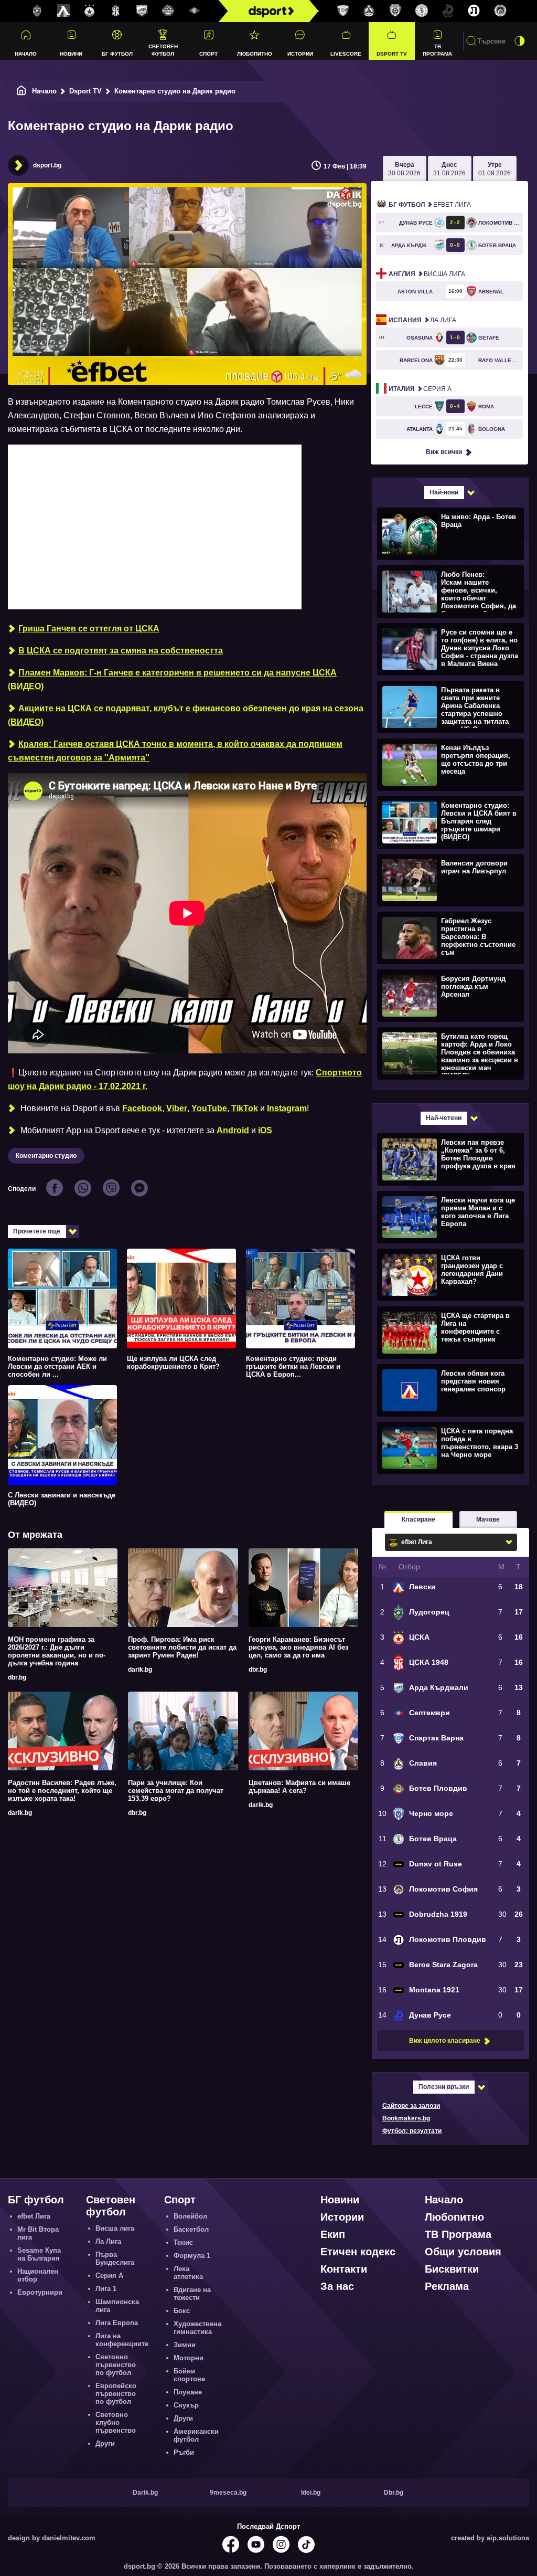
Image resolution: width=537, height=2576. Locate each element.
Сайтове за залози (411, 2106)
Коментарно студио (46, 1156)
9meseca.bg (228, 2493)
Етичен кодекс (358, 2252)
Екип (333, 2234)
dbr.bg (17, 1677)
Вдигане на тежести (192, 2294)
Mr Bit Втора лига (38, 2233)
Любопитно (255, 54)
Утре (495, 169)
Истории (300, 54)
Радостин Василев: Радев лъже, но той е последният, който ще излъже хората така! (62, 1791)
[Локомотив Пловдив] (474, 11)
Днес (449, 169)
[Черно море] (395, 11)
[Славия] (369, 11)
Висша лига (427, 274)
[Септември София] (195, 11)
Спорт (208, 54)
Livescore (346, 54)
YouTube (209, 1108)
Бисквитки (452, 2269)
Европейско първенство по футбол (116, 2394)
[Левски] (63, 11)
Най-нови (444, 492)
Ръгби (184, 2452)
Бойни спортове (189, 2375)
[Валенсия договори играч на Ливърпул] (449, 880)
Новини (71, 54)
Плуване (188, 2392)
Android (233, 1130)
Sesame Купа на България (39, 2254)
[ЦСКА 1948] (116, 11)
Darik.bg (145, 2493)
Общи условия (463, 2252)
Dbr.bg (394, 2493)
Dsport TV (392, 54)
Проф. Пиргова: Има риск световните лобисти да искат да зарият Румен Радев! (182, 1647)
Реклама (447, 2286)
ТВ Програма (437, 50)
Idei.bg (311, 2493)
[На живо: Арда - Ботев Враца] (449, 533)
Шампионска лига (117, 2306)
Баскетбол (191, 2229)
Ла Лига (422, 320)
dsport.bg (47, 165)
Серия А (420, 389)
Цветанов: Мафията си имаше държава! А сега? (299, 1787)
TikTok (245, 1108)
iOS (265, 1130)
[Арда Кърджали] (142, 11)
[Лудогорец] (37, 11)
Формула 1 (192, 2256)
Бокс (182, 2311)
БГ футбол (117, 54)
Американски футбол (196, 2435)
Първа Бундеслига (115, 2258)
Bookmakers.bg (406, 2118)
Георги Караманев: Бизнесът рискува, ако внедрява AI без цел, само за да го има (298, 1647)
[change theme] (520, 41)
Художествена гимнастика (197, 2328)
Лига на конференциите (122, 2340)
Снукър (186, 2405)
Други (105, 2443)
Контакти (344, 2269)
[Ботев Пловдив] (168, 11)
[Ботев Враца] (422, 11)
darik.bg (140, 1670)
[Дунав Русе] (448, 11)
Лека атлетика (188, 2273)
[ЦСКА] (90, 11)
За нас (337, 2286)
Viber (177, 1108)
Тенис (183, 2242)
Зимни (185, 2345)
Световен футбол (163, 50)
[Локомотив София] (500, 11)
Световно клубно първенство (116, 2422)
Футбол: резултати (412, 2131)
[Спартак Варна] (343, 11)
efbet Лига (430, 205)
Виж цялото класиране (445, 2041)
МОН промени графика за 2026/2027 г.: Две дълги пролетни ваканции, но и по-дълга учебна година (57, 1651)
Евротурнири (40, 2292)
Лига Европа (117, 2323)
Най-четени (444, 1118)
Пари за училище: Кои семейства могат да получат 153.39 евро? (176, 1791)
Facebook (142, 1108)
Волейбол (190, 2216)
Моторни (189, 2358)
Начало (26, 54)
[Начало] (22, 91)
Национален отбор (38, 2275)
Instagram (287, 1108)
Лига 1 (106, 2289)
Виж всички (444, 452)
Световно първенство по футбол (116, 2365)
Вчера (404, 169)
